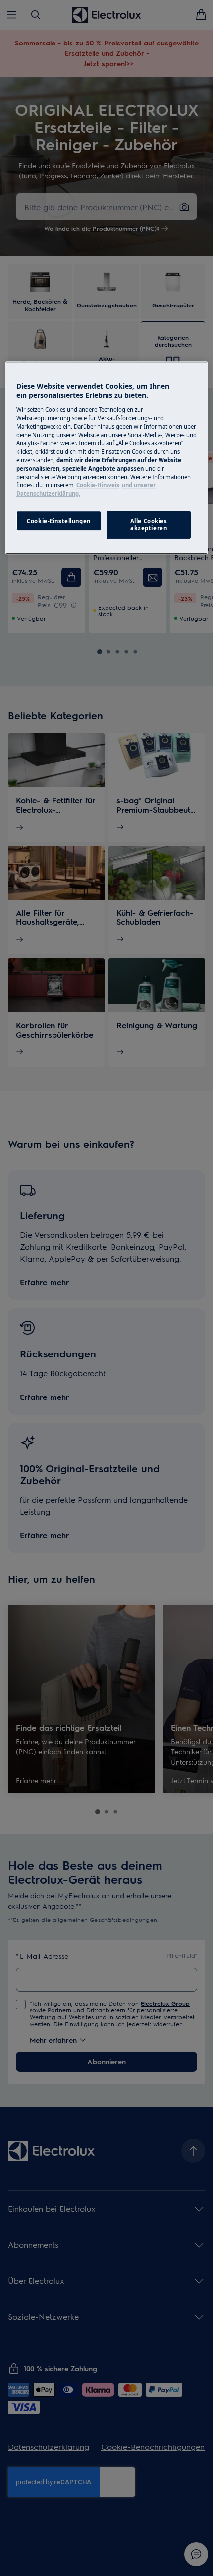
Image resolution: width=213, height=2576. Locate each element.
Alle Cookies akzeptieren (149, 525)
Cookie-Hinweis (98, 486)
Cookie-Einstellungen (58, 521)
